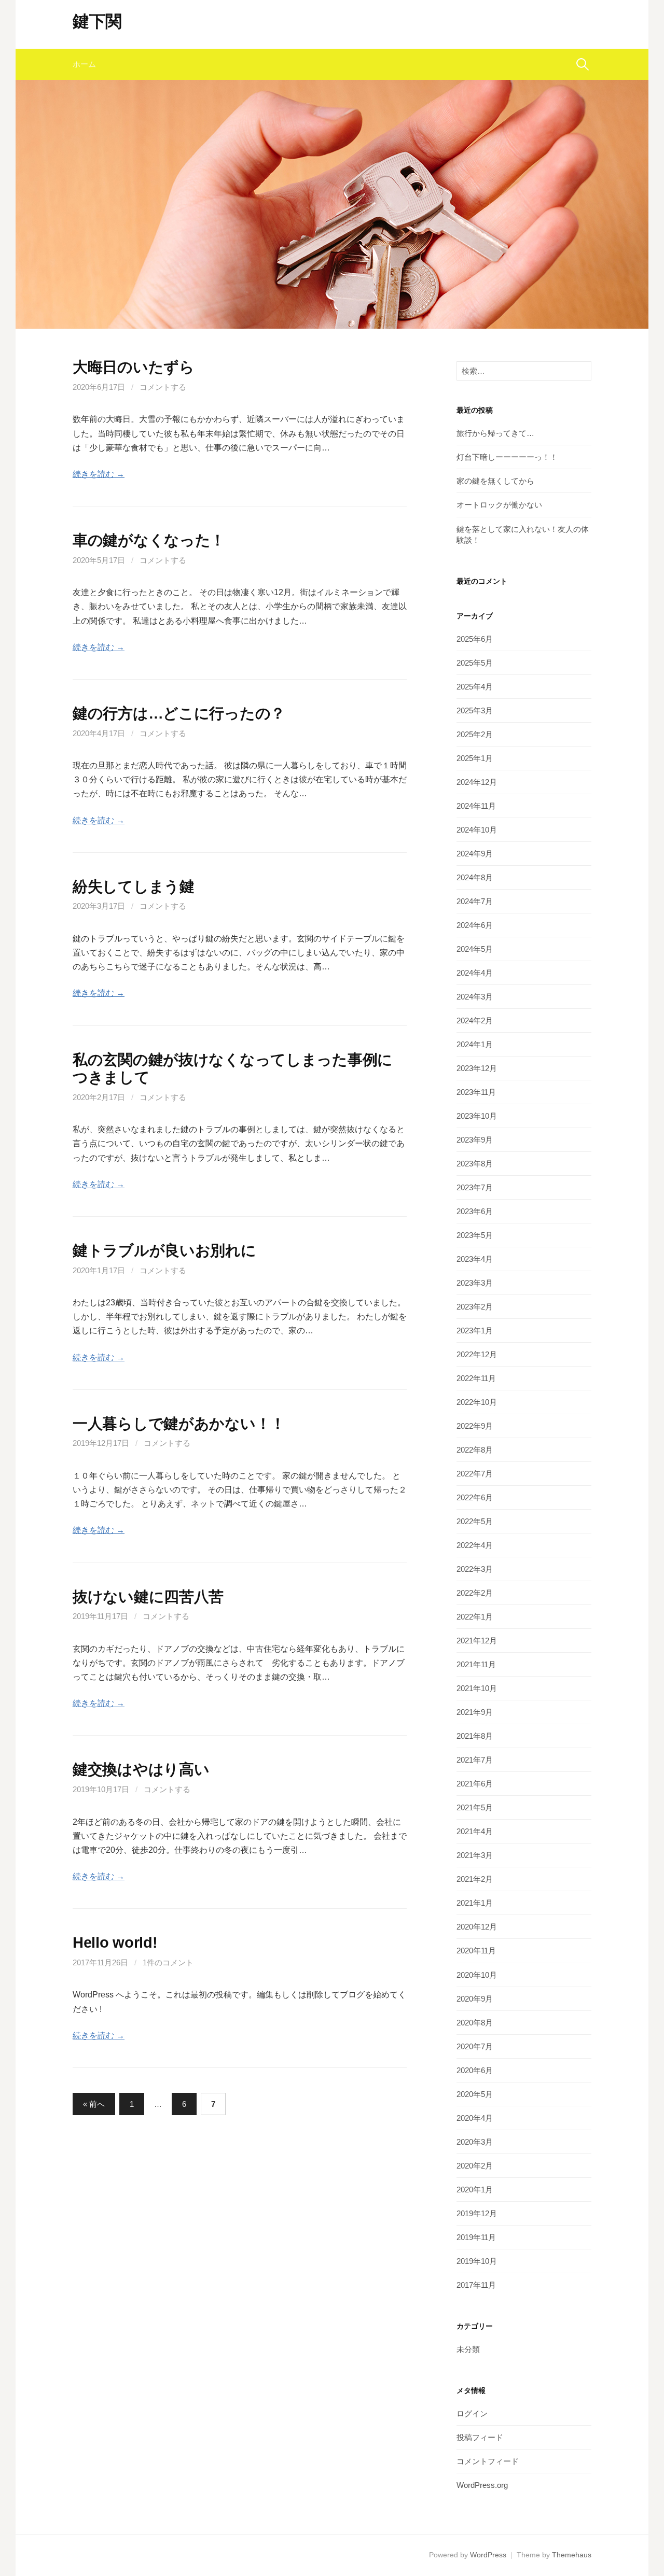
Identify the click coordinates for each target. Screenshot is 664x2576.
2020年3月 (475, 2142)
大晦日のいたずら (134, 367)
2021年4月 (475, 1831)
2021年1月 (475, 1903)
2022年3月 (475, 1569)
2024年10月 (477, 830)
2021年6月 (475, 1784)
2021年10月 (477, 1688)
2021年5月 (475, 1807)
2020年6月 (475, 2070)
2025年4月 (475, 687)
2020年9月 (475, 1999)
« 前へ (94, 2104)
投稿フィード (480, 2437)
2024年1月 (475, 1044)
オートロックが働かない (499, 505)
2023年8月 (475, 1164)
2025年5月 (475, 663)
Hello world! (115, 1942)
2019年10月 (477, 2261)
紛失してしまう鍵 (134, 886)
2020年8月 (475, 2023)
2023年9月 (475, 1140)
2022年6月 (475, 1497)
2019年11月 (476, 2237)
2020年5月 (475, 2094)
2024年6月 (475, 925)
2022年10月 (477, 1402)
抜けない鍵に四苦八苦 (148, 1597)
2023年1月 (475, 1331)
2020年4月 (475, 2118)
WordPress (488, 2555)
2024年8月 (475, 877)
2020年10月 (477, 1975)
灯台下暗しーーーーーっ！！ (507, 457)
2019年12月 (477, 2213)
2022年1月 (475, 1617)
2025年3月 (475, 710)
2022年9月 (475, 1426)
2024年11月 (476, 806)
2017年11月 (476, 2285)
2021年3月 (475, 1855)
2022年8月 (475, 1450)
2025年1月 (475, 758)
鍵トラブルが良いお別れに (164, 1250)
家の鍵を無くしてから (495, 481)
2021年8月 (475, 1736)
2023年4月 (475, 1259)
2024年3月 (475, 997)
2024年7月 (475, 901)
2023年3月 (475, 1283)
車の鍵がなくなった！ (149, 540)
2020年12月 (477, 1927)
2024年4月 (475, 973)
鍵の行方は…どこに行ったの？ (179, 713)
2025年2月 (475, 734)
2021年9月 (475, 1712)
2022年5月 (475, 1521)
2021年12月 (477, 1641)
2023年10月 (477, 1116)
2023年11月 (476, 1092)
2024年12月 (477, 782)
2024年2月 (475, 1020)
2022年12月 (477, 1354)
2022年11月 (476, 1378)
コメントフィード (488, 2461)
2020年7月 (475, 2046)
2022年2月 (475, 1593)
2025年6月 (475, 639)
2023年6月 (475, 1211)
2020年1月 (475, 2190)
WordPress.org (482, 2485)
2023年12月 (477, 1068)
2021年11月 (476, 1664)
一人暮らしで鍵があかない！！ (179, 1424)
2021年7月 (475, 1760)
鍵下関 (97, 21)
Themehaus (572, 2555)
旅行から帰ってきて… (495, 433)
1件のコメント (168, 1962)
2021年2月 (475, 1879)
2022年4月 (475, 1545)
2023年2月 (475, 1307)
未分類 (468, 2349)
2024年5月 (475, 949)
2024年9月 (475, 854)
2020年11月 (476, 1951)
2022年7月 (475, 1474)
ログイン (472, 2413)
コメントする (163, 387)
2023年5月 (475, 1235)
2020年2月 (475, 2166)
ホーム (84, 64)
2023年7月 (475, 1187)
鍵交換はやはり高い (141, 1769)
